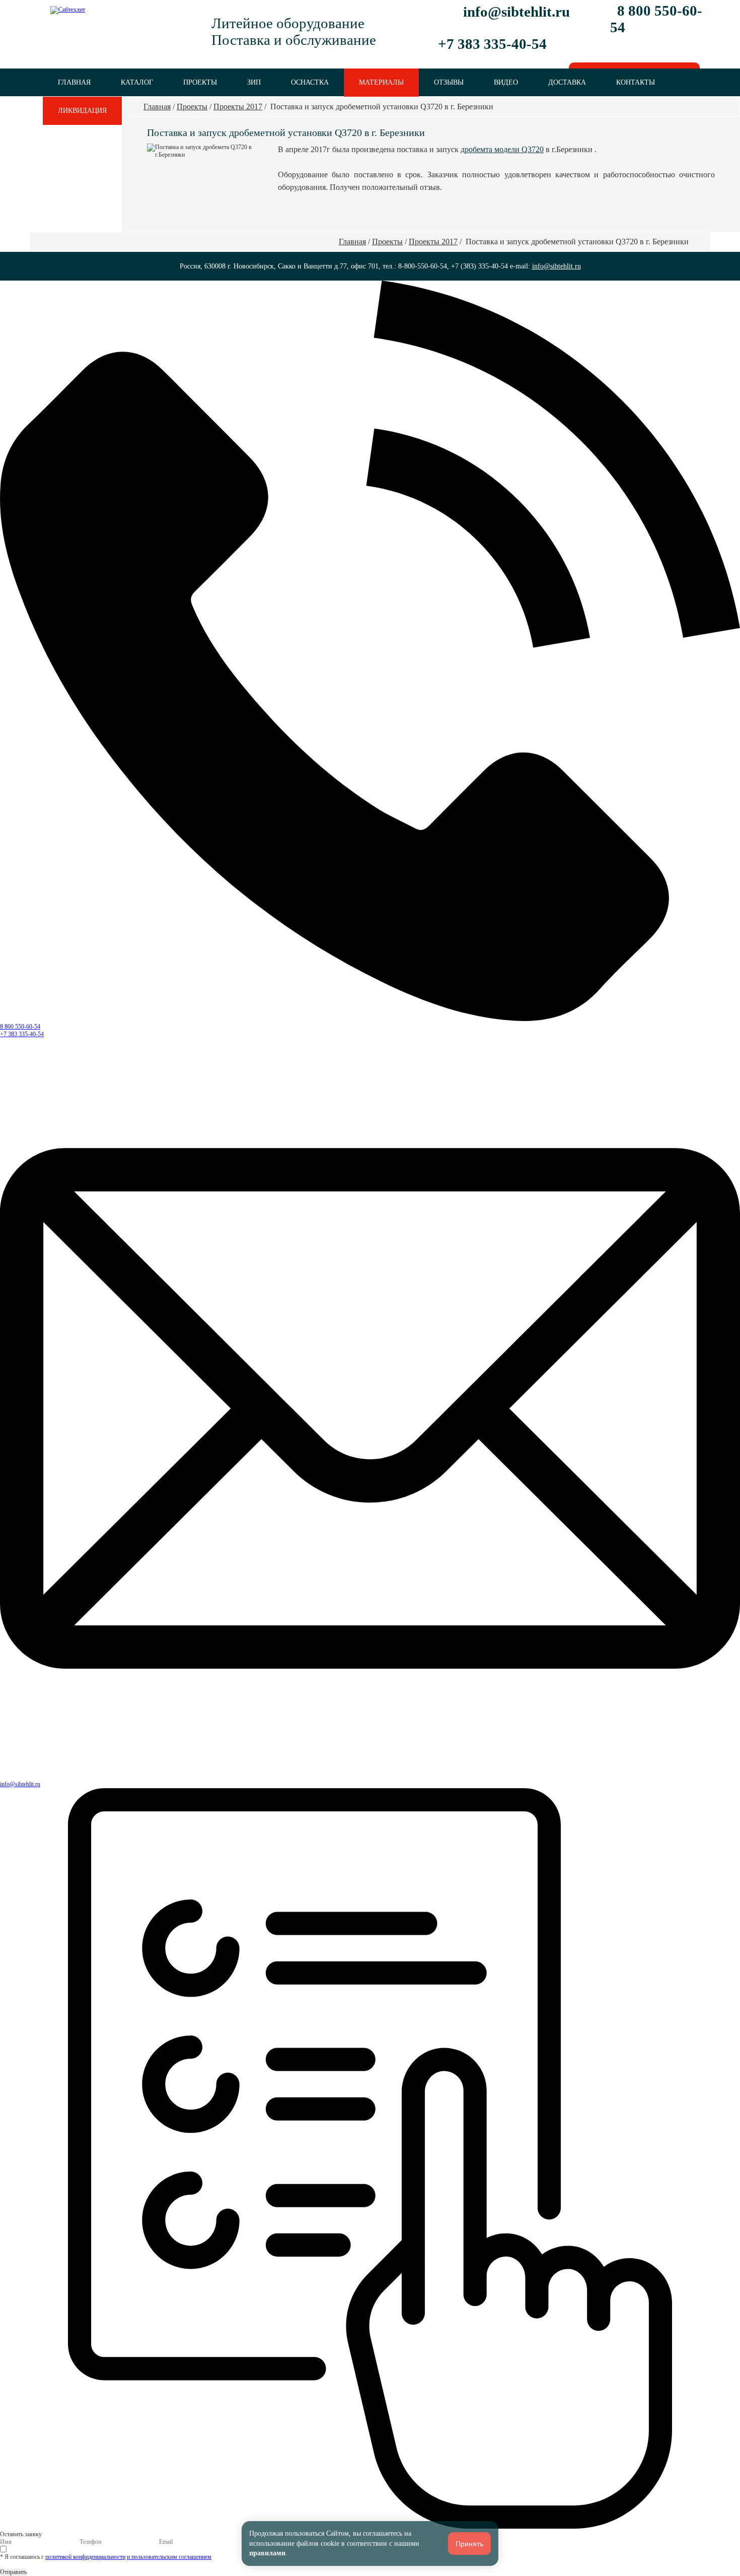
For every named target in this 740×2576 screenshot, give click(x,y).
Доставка (567, 82)
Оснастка (310, 82)
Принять (469, 2544)
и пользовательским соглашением (169, 2557)
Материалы (381, 82)
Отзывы (449, 82)
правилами (267, 2553)
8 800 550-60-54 (20, 1027)
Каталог (137, 82)
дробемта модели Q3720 (502, 149)
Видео (506, 82)
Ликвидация (82, 110)
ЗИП (254, 82)
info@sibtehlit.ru (516, 12)
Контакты (636, 82)
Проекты (200, 82)
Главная (74, 82)
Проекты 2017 (238, 107)
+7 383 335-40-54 (22, 1034)
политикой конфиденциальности (85, 2557)
